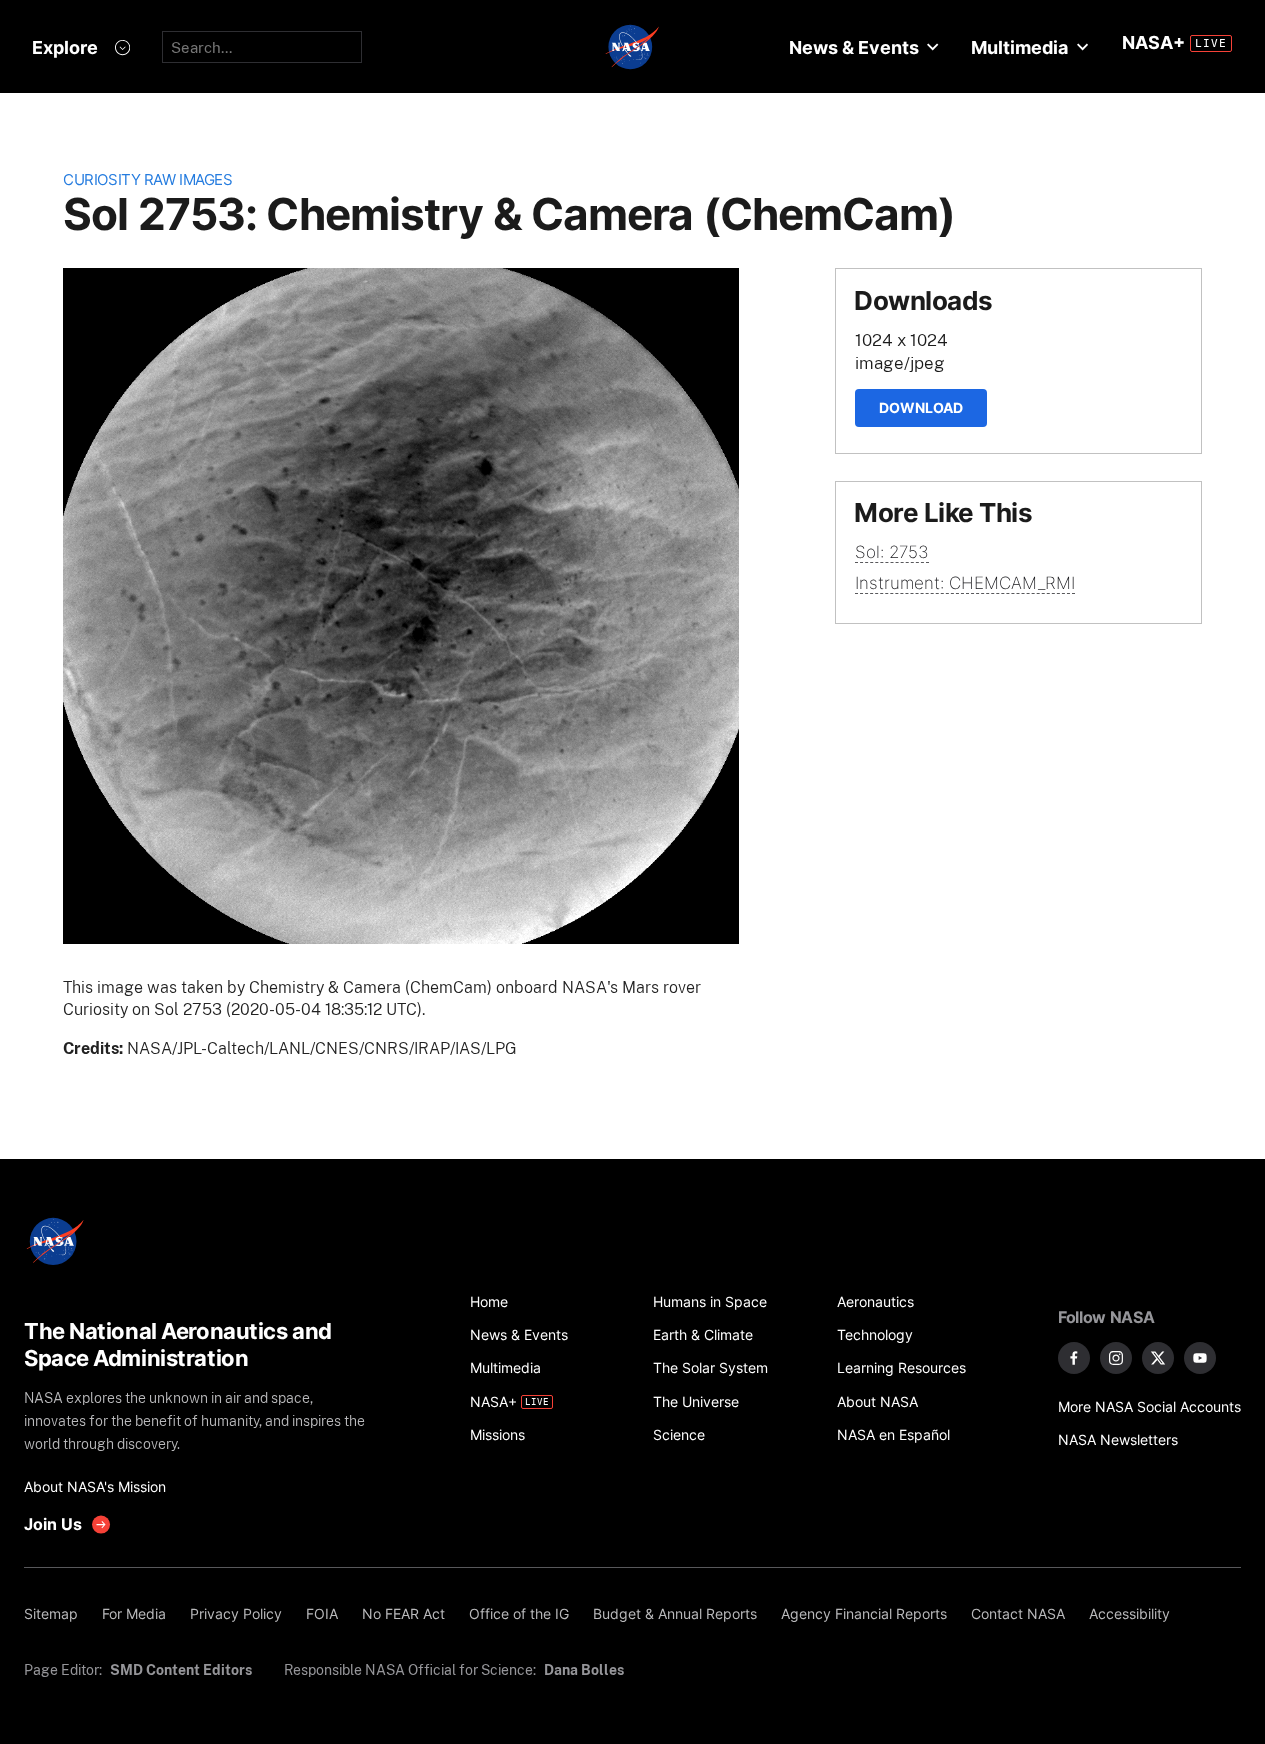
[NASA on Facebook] (1074, 1358)
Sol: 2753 (892, 552)
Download (921, 407)
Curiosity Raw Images (147, 179)
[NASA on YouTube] (1200, 1358)
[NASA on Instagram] (1116, 1358)
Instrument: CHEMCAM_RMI (965, 583)
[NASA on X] (1158, 1358)
